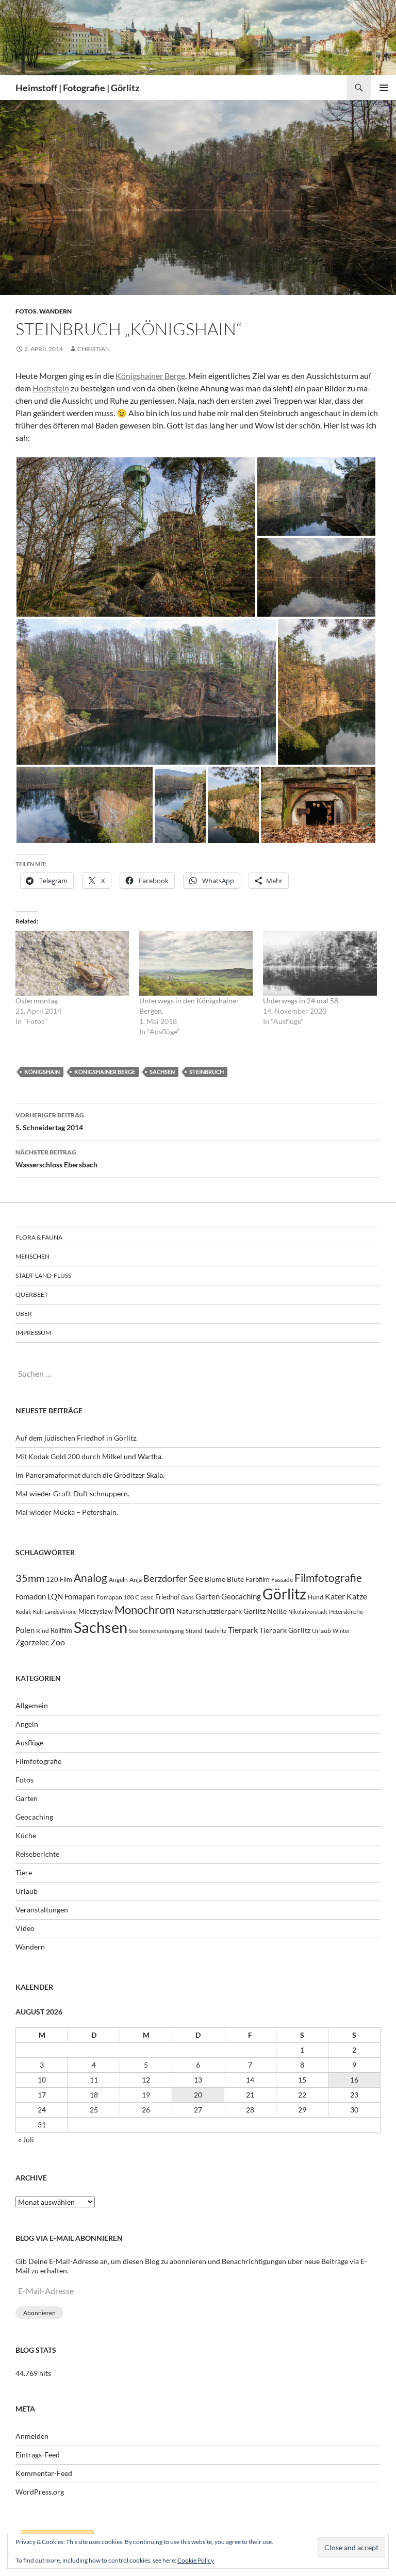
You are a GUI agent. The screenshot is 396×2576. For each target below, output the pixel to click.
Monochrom (145, 1610)
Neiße (277, 1611)
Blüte (235, 1579)
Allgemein (32, 1705)
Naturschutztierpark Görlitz (221, 1611)
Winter (341, 1631)
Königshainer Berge (150, 376)
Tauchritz (215, 1631)
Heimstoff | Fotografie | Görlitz (77, 88)
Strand (194, 1631)
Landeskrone (61, 1612)
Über (24, 1314)
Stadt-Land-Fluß (43, 1275)
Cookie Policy (196, 2560)
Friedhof (167, 1597)
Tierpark (243, 1630)
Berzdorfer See (173, 1579)
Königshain (42, 1072)
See (134, 1631)
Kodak (23, 1612)
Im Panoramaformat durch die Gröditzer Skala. (90, 1475)
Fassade (282, 1580)
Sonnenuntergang (162, 1631)
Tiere (24, 1872)
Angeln (118, 1580)
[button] (136, 537)
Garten (208, 1596)
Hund (316, 1597)
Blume (215, 1579)
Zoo (58, 1642)
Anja (136, 1580)
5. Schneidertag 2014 (50, 1121)
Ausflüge (29, 1743)
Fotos (26, 311)
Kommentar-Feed (44, 2473)
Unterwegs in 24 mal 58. (301, 1001)
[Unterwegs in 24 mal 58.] (320, 963)
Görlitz (284, 1594)
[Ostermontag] (72, 963)
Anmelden (32, 2436)
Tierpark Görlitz (285, 1630)
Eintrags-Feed (38, 2455)
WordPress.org (40, 2492)
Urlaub (321, 1631)
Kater (335, 1596)
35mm (30, 1578)
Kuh (38, 1612)
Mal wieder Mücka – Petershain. (67, 1512)
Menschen (32, 1256)
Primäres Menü (384, 88)
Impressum (33, 1333)
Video (25, 1928)
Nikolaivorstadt (308, 1612)
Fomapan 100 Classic (125, 1597)
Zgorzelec (32, 1642)
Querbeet (32, 1294)
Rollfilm (61, 1630)
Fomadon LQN (39, 1596)
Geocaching (241, 1596)
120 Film (59, 1580)
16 (354, 2080)
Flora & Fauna (39, 1237)
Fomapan (80, 1596)
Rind (43, 1630)
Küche (26, 1835)
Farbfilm (258, 1579)
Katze (357, 1596)
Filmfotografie (328, 1578)
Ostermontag (37, 1001)
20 (198, 2095)
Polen (25, 1630)
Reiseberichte (37, 1854)
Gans (187, 1597)
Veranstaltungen (42, 1910)
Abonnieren (39, 2313)
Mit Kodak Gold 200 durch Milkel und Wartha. (89, 1456)
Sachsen (162, 1072)
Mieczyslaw (96, 1611)
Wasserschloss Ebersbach (56, 1159)
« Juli (26, 2140)
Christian (94, 349)
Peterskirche (346, 1612)
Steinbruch (207, 1072)
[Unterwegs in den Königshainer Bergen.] (196, 963)
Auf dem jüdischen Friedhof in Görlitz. (77, 1438)
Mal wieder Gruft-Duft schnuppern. (72, 1493)
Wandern (55, 311)
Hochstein (51, 388)
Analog (90, 1578)
